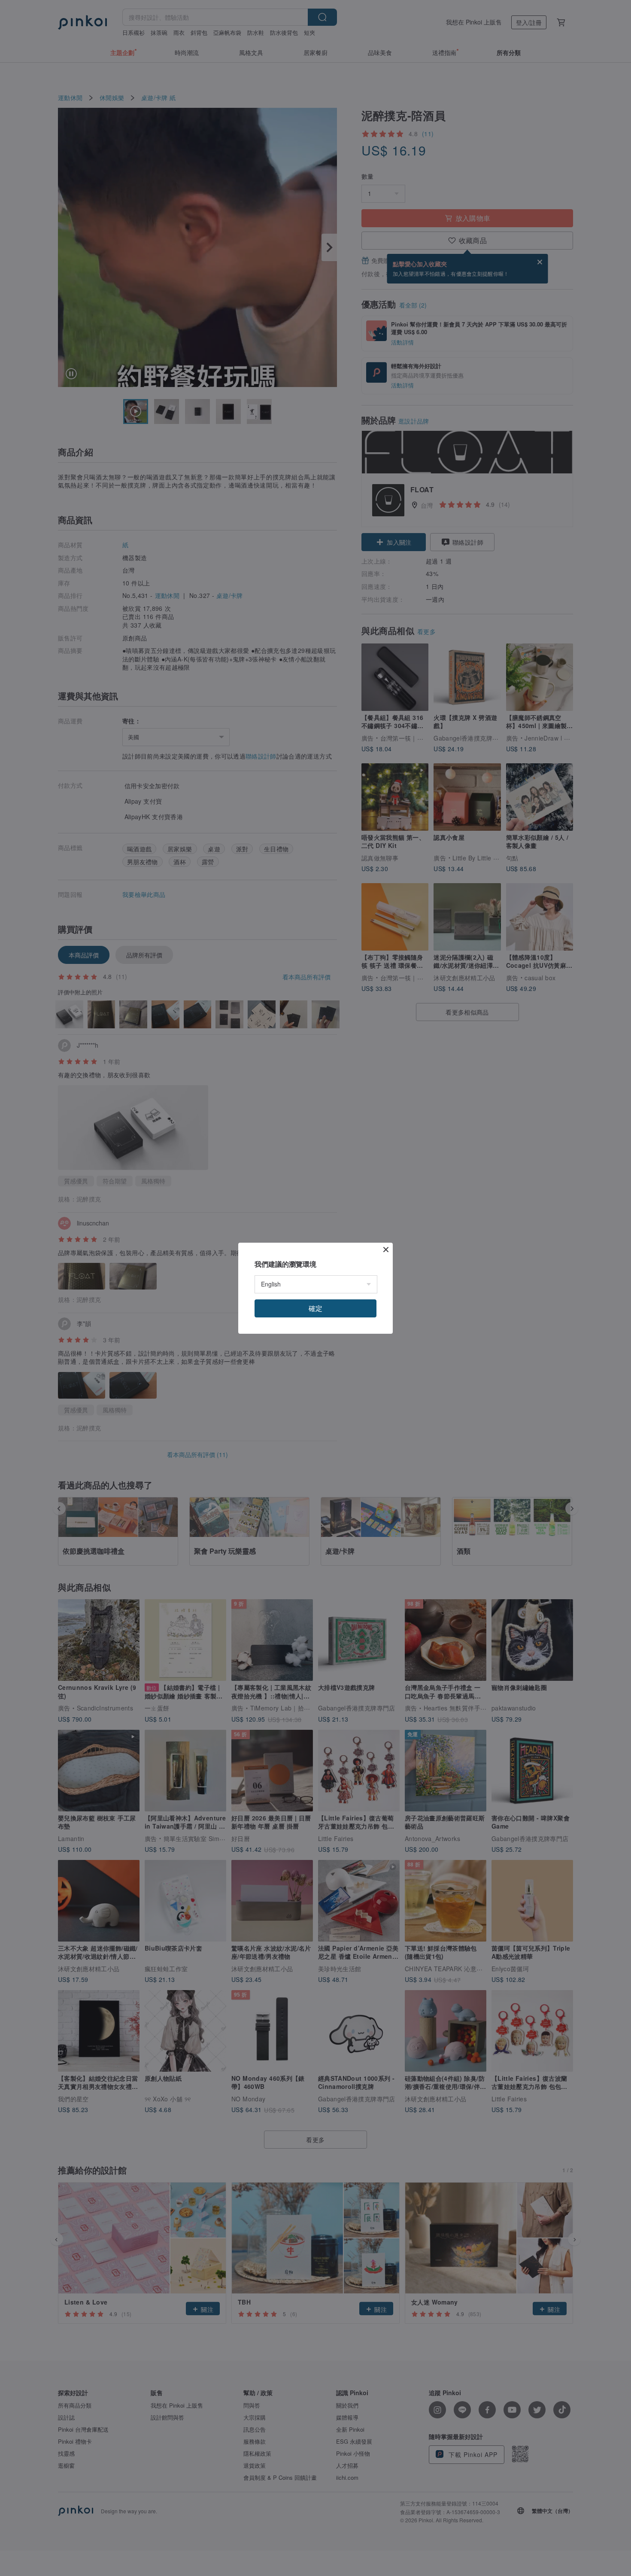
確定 (315, 1308)
